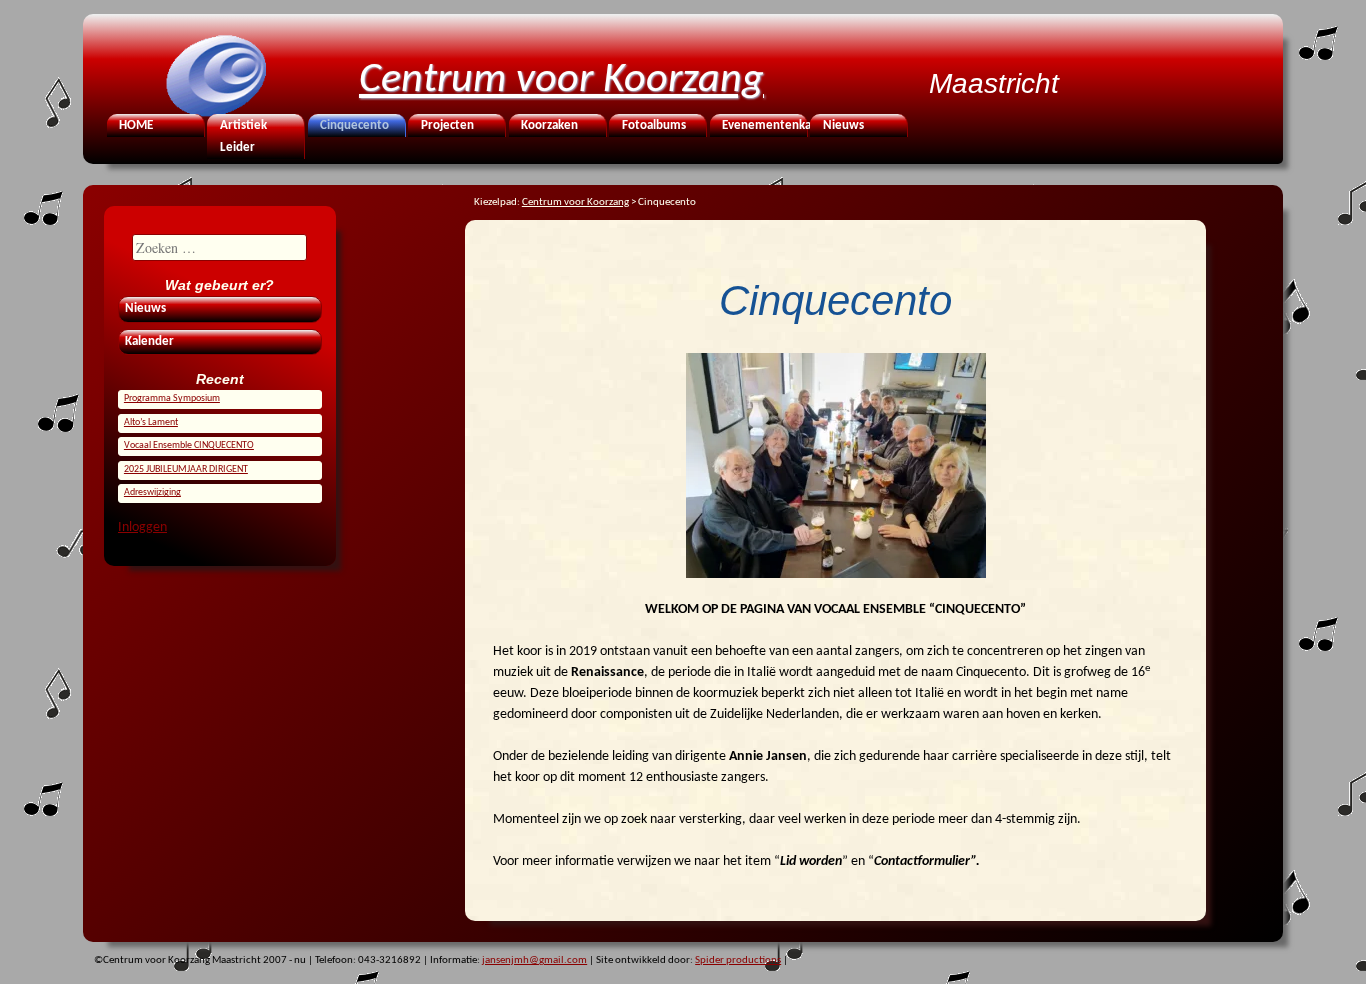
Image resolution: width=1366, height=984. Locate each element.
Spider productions (738, 960)
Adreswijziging (152, 492)
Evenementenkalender (763, 126)
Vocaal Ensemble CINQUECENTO (189, 445)
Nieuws (843, 126)
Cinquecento (354, 126)
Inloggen (142, 527)
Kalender (149, 342)
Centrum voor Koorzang (561, 80)
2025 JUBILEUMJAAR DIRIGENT (186, 469)
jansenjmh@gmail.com (534, 960)
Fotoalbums (654, 126)
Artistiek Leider (243, 137)
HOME (136, 126)
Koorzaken (549, 126)
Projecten (447, 126)
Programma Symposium (172, 398)
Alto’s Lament (151, 422)
